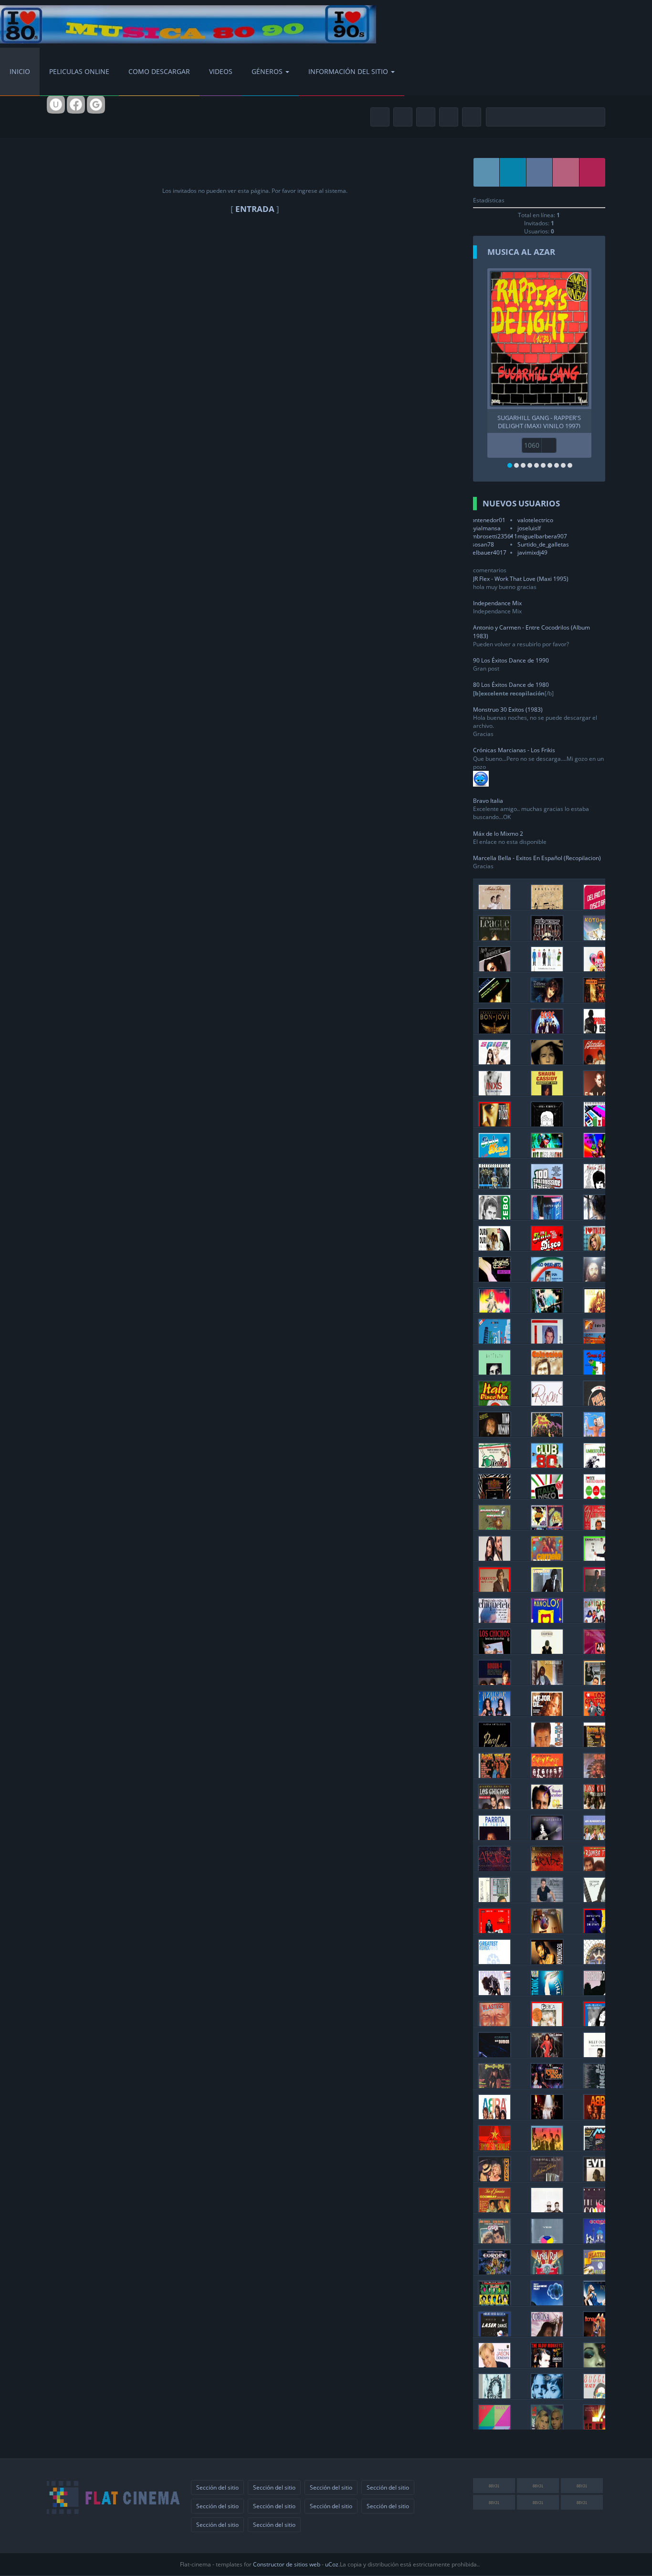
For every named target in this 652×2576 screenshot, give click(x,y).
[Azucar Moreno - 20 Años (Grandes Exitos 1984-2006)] (599, 1651)
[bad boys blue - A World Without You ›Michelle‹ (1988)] (547, 1930)
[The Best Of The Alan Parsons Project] (547, 2303)
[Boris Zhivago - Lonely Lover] (599, 1217)
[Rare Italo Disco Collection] (599, 1124)
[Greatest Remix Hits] (494, 1961)
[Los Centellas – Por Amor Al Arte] (599, 1713)
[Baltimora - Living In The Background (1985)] (547, 1434)
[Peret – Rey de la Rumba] (494, 1930)
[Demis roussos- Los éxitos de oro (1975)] (599, 1279)
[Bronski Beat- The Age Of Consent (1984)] (599, 2210)
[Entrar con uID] (56, 105)
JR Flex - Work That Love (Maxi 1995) (521, 579)
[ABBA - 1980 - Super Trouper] (547, 2117)
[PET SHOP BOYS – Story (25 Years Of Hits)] (547, 969)
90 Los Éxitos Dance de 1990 (511, 660)
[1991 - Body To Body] (494, 1992)
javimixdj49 (532, 552)
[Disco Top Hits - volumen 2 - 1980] (494, 2086)
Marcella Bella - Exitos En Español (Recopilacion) (537, 858)
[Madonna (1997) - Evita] (599, 2179)
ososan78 (481, 544)
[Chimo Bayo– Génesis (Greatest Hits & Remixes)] (547, 938)
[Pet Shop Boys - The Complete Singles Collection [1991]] (547, 2210)
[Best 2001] (547, 1961)
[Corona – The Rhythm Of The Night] (547, 2334)
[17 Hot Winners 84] (599, 2086)
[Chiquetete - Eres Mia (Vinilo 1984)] (599, 1589)
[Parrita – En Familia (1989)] (494, 1837)
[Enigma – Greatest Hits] (599, 1000)
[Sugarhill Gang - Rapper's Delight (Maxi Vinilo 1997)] (539, 339)
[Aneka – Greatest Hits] (494, 1000)
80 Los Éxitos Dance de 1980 (511, 685)
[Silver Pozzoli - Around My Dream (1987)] (547, 1341)
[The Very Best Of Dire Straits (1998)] (599, 1930)
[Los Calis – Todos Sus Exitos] (599, 1806)
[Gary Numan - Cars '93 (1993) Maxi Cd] (494, 2055)
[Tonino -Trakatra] (547, 1744)
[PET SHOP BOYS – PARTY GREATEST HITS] (599, 969)
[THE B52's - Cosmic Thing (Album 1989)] (547, 2148)
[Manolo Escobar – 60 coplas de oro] (547, 1806)
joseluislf (529, 528)
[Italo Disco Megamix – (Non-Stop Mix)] (547, 1496)
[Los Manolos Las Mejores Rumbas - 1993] (547, 1620)
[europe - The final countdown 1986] (494, 2272)
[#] (487, 172)
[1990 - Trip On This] (547, 1992)
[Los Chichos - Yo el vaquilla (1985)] (494, 1651)
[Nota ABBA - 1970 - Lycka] (494, 2117)
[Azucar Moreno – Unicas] (494, 1713)
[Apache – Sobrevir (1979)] (599, 1775)
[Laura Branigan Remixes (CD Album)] (599, 2024)
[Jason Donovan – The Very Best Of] (494, 2365)
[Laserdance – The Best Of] (494, 2334)
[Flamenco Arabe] (494, 1868)
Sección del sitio (217, 2487)
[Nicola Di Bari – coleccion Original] (547, 1372)
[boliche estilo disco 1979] (547, 2086)
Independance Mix (497, 603)
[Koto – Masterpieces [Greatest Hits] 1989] (599, 938)
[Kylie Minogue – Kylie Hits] (599, 2303)
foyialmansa (484, 528)
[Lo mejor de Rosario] (547, 1713)
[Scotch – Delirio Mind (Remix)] (599, 907)
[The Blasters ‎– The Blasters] (494, 2024)
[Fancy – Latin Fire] (547, 1217)
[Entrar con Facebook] (76, 105)
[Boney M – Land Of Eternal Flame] (599, 2334)
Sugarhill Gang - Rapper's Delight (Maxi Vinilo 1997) (539, 421)
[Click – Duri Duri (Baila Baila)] (494, 1248)
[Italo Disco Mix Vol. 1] (494, 1403)
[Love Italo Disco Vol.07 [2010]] (599, 1248)
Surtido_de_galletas (543, 544)
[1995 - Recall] (599, 1961)
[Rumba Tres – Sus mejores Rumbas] (599, 1868)
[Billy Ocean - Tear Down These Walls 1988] (599, 2055)
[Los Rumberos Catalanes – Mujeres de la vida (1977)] (599, 1837)
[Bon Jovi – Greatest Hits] (494, 1031)
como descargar (159, 71)
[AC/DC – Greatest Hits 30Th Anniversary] (547, 1031)
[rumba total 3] (599, 1744)
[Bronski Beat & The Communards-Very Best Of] (494, 2148)
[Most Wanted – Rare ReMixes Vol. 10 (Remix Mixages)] (599, 1310)
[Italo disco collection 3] (599, 1496)
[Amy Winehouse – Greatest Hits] (494, 969)
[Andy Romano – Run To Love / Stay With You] (547, 1124)
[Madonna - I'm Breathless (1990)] (494, 2179)
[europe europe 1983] (599, 2241)
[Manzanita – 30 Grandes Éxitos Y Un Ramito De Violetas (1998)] (547, 1837)
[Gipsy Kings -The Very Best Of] (547, 1775)
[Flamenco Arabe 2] (547, 1868)
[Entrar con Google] (96, 105)
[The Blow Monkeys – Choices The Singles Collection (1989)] (547, 2365)
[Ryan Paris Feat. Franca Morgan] (547, 1403)
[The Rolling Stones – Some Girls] (494, 2303)
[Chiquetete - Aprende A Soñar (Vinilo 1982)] (494, 1589)
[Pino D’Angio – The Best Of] (599, 1403)
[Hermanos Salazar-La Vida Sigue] (599, 1682)
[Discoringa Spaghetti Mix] (494, 1527)
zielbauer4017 (487, 552)
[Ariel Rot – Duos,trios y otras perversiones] (547, 2272)
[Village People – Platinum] (599, 2272)
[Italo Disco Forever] (494, 1186)
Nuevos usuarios (521, 503)
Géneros (267, 71)
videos (221, 71)
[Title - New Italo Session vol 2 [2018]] (547, 1155)
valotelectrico (535, 520)
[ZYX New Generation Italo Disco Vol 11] (547, 1248)
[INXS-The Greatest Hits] (494, 1093)
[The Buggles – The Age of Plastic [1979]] (599, 2396)
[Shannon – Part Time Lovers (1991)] (599, 2365)
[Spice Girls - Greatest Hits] (494, 1062)
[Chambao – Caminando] (547, 1651)
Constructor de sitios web (287, 2564)
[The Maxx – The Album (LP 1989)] (494, 2427)
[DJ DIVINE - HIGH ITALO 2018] (599, 1155)
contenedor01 (487, 520)
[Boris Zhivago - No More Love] (599, 1186)
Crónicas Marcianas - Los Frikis (514, 750)
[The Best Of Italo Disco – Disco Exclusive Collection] (547, 1527)
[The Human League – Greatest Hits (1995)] (494, 938)
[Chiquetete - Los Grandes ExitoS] (494, 1620)
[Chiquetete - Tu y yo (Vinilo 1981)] (599, 1558)
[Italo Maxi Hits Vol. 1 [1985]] (547, 1279)
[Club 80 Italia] (547, 1465)
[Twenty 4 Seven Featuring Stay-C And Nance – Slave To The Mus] (547, 2427)
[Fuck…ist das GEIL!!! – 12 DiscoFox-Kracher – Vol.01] (547, 1310)
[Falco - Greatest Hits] (599, 1093)
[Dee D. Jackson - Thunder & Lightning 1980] (547, 2055)
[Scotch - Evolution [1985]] (599, 1434)
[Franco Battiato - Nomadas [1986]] (494, 1372)
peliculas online (79, 71)
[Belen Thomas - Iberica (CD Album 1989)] (547, 2024)
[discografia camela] (494, 1558)
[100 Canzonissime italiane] (547, 1186)
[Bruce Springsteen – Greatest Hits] (599, 1031)
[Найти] (596, 117)
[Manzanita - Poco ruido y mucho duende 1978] (599, 1899)
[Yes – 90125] (547, 2241)
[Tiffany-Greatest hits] (547, 1000)
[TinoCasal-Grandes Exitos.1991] (494, 1496)
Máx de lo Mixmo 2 (498, 834)
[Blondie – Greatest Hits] (599, 1062)
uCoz (332, 2564)
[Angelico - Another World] (547, 907)
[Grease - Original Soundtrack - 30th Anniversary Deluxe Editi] (494, 2241)
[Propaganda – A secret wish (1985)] (494, 2396)
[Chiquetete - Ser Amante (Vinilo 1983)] (547, 1589)
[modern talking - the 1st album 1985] (547, 2179)
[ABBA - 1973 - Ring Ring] (599, 2117)
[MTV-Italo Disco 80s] (599, 1341)
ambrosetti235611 (493, 536)
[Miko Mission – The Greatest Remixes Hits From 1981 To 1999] (494, 1434)
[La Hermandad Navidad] (599, 1620)
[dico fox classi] (494, 1310)
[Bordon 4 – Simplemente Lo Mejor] (494, 1682)
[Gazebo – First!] (494, 1217)
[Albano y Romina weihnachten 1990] (599, 1527)
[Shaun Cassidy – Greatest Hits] (547, 1093)
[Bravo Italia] (494, 1341)
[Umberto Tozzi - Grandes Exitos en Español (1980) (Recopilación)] (494, 1124)
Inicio (20, 71)
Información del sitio (348, 71)
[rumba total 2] (494, 1775)
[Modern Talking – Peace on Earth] (494, 907)
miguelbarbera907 (542, 536)
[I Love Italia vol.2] (494, 1465)
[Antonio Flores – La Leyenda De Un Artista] (547, 1682)
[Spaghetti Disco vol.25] (494, 1279)
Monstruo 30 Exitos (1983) (508, 710)
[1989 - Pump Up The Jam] (599, 1992)
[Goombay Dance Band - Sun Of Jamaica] (494, 2210)
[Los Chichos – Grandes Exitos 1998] (494, 1806)
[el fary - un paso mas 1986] (494, 1899)
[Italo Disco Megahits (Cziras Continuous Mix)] (494, 1155)
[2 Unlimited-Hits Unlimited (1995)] (547, 2396)
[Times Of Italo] (599, 1372)
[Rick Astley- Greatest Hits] (547, 1062)
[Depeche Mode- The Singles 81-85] (599, 2427)
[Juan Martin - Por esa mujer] (547, 1899)
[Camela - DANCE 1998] (547, 1558)
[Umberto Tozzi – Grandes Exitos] (599, 1465)
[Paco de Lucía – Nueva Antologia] (494, 1744)
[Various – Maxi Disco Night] (599, 2148)
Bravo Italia (488, 801)
